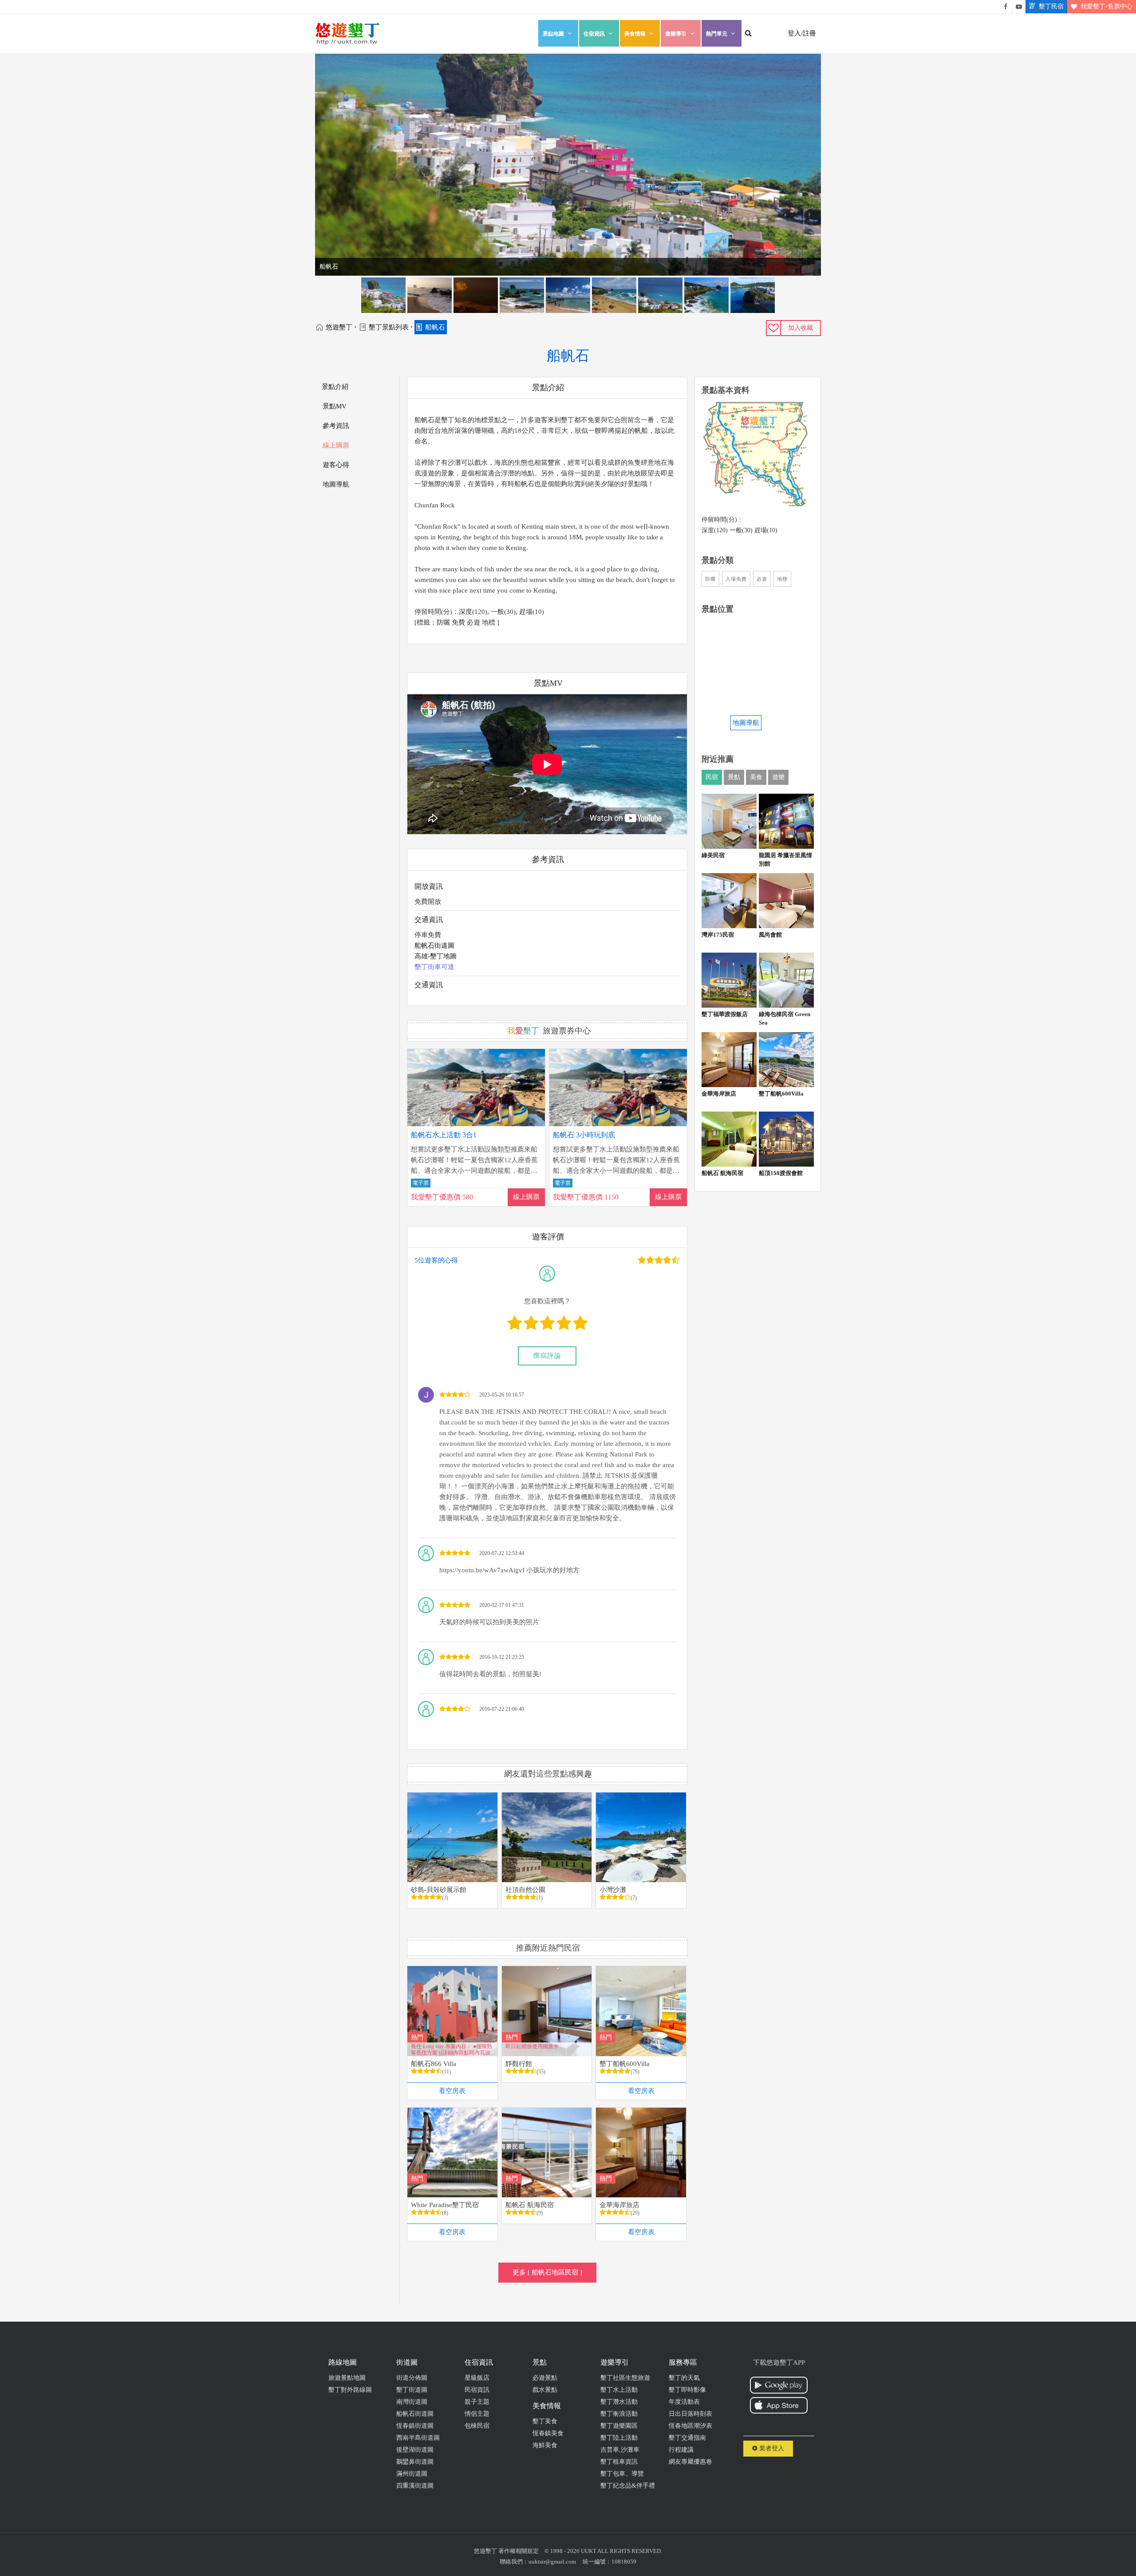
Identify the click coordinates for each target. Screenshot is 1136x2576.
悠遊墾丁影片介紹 (1019, 7)
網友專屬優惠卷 (690, 2462)
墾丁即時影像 (687, 2390)
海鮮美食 (545, 2445)
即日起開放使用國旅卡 (532, 2046)
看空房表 (452, 2091)
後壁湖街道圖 (415, 2450)
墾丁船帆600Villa (625, 2064)
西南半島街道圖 (418, 2438)
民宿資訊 (477, 2390)
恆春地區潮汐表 (690, 2426)
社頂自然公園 (525, 1890)
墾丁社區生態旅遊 (625, 2378)
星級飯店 (477, 2378)
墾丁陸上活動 (619, 2438)
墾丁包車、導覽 (622, 2474)
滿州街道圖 (412, 2474)
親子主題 (477, 2402)
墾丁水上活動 (619, 2390)
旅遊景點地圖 (347, 2378)
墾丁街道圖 (412, 2390)
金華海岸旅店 (619, 2205)
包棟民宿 (477, 2426)
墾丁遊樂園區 (619, 2426)
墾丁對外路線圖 (350, 2390)
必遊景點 (545, 2378)
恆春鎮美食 (548, 2433)
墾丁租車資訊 (619, 2462)
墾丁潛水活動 (619, 2402)
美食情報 (635, 34)
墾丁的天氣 (684, 2378)
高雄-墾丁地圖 (436, 956)
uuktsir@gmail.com (552, 2562)
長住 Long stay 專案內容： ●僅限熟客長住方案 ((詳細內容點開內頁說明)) (452, 2049)
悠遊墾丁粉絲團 (1006, 7)
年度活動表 (684, 2402)
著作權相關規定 (519, 2551)
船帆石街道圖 (434, 946)
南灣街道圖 (412, 2402)
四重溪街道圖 (415, 2486)
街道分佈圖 (412, 2378)
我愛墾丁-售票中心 (1106, 6)
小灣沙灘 (613, 1890)
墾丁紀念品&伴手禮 (628, 2486)
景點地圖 (553, 34)
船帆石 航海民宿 (530, 2205)
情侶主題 (477, 2414)
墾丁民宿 (1051, 6)
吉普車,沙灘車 (620, 2450)
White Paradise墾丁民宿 (445, 2205)
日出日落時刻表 (690, 2414)
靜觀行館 (519, 2064)
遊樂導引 (676, 34)
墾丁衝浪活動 (619, 2414)
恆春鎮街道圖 (415, 2426)
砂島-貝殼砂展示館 (439, 1890)
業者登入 (771, 2448)
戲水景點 (545, 2390)
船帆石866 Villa (434, 2064)
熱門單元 (717, 34)
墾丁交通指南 (687, 2438)
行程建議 (681, 2450)
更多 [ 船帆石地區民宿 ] (547, 2272)
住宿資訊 (594, 34)
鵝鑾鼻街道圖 (415, 2462)
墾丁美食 (545, 2421)
